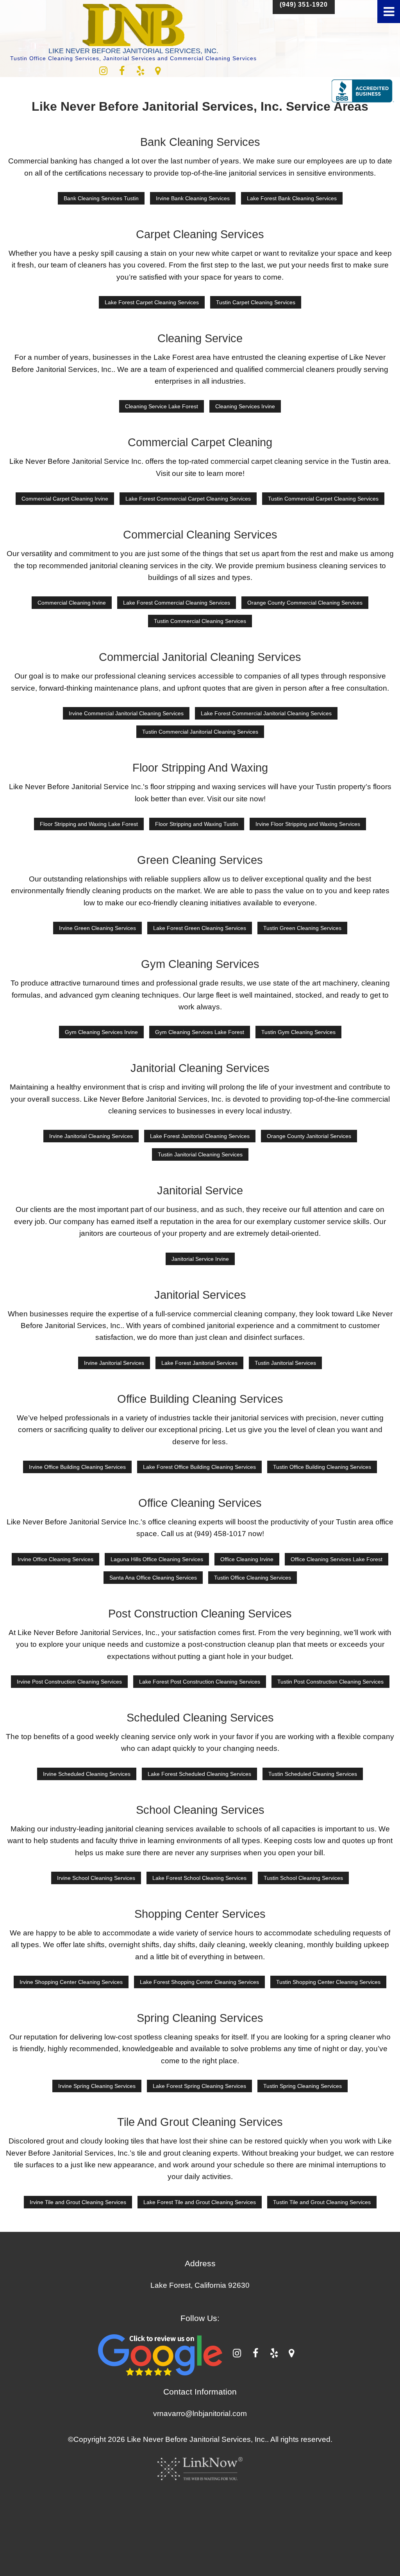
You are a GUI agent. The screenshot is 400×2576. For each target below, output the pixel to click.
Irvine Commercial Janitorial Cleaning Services (126, 713)
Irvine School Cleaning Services (96, 1878)
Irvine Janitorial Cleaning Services (91, 1136)
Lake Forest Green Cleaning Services (200, 928)
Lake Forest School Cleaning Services (199, 1878)
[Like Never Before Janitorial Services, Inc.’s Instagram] (103, 72)
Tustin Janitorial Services (285, 1363)
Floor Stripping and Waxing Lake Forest (89, 824)
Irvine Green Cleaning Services (97, 928)
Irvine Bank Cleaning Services (193, 198)
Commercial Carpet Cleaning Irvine (65, 499)
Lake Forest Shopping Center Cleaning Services (199, 1982)
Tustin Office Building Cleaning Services (322, 1467)
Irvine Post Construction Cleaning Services (69, 1682)
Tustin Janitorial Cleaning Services (200, 1154)
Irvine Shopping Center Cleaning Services (71, 1982)
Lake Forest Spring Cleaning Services (199, 2086)
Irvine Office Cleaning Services (55, 1559)
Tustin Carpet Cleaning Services (256, 302)
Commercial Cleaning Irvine (72, 603)
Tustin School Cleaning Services (303, 1878)
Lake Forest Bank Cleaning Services (292, 198)
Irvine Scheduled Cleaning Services (87, 1774)
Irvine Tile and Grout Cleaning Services (78, 2202)
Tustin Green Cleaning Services (302, 928)
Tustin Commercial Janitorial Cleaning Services (200, 732)
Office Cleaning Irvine (247, 1559)
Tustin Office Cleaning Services (253, 1578)
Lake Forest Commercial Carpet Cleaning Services (188, 499)
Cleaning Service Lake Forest (162, 406)
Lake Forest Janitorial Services (199, 1363)
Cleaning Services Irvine (245, 406)
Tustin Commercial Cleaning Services (200, 621)
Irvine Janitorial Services (114, 1363)
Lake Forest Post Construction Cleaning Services (200, 1682)
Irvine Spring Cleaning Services (97, 2086)
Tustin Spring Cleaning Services (303, 2086)
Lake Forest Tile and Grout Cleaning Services (200, 2202)
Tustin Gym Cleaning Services (298, 1032)
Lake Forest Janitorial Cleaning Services (200, 1136)
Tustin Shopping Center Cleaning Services (328, 1982)
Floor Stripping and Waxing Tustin (197, 824)
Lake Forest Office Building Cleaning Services (199, 1467)
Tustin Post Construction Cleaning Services (330, 1682)
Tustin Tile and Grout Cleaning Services (322, 2202)
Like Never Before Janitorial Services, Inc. (133, 51)
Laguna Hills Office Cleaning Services (157, 1559)
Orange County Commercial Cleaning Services (305, 603)
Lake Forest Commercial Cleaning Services (177, 603)
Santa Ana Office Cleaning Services (153, 1578)
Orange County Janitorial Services (309, 1136)
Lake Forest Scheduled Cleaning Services (199, 1774)
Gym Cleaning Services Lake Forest (200, 1032)
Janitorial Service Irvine (200, 1259)
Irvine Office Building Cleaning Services (77, 1467)
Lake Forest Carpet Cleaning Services (152, 302)
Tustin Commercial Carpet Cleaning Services (323, 499)
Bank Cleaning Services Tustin (101, 198)
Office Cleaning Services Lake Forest (337, 1559)
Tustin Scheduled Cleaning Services (313, 1774)
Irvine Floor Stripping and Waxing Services (308, 824)
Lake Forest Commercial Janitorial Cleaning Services (266, 713)
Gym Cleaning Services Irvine (101, 1032)
